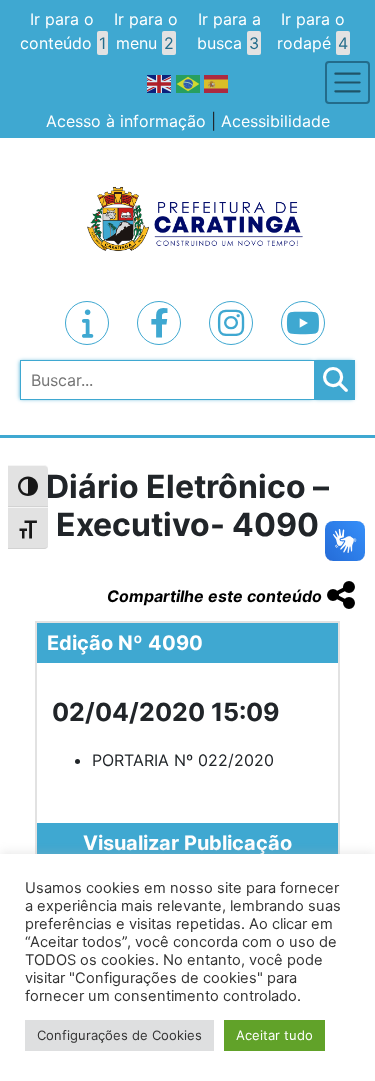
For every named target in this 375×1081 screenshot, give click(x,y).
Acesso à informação (126, 121)
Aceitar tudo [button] (274, 1035)
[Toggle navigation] (347, 82)
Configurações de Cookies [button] (119, 1035)
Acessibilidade (275, 121)
